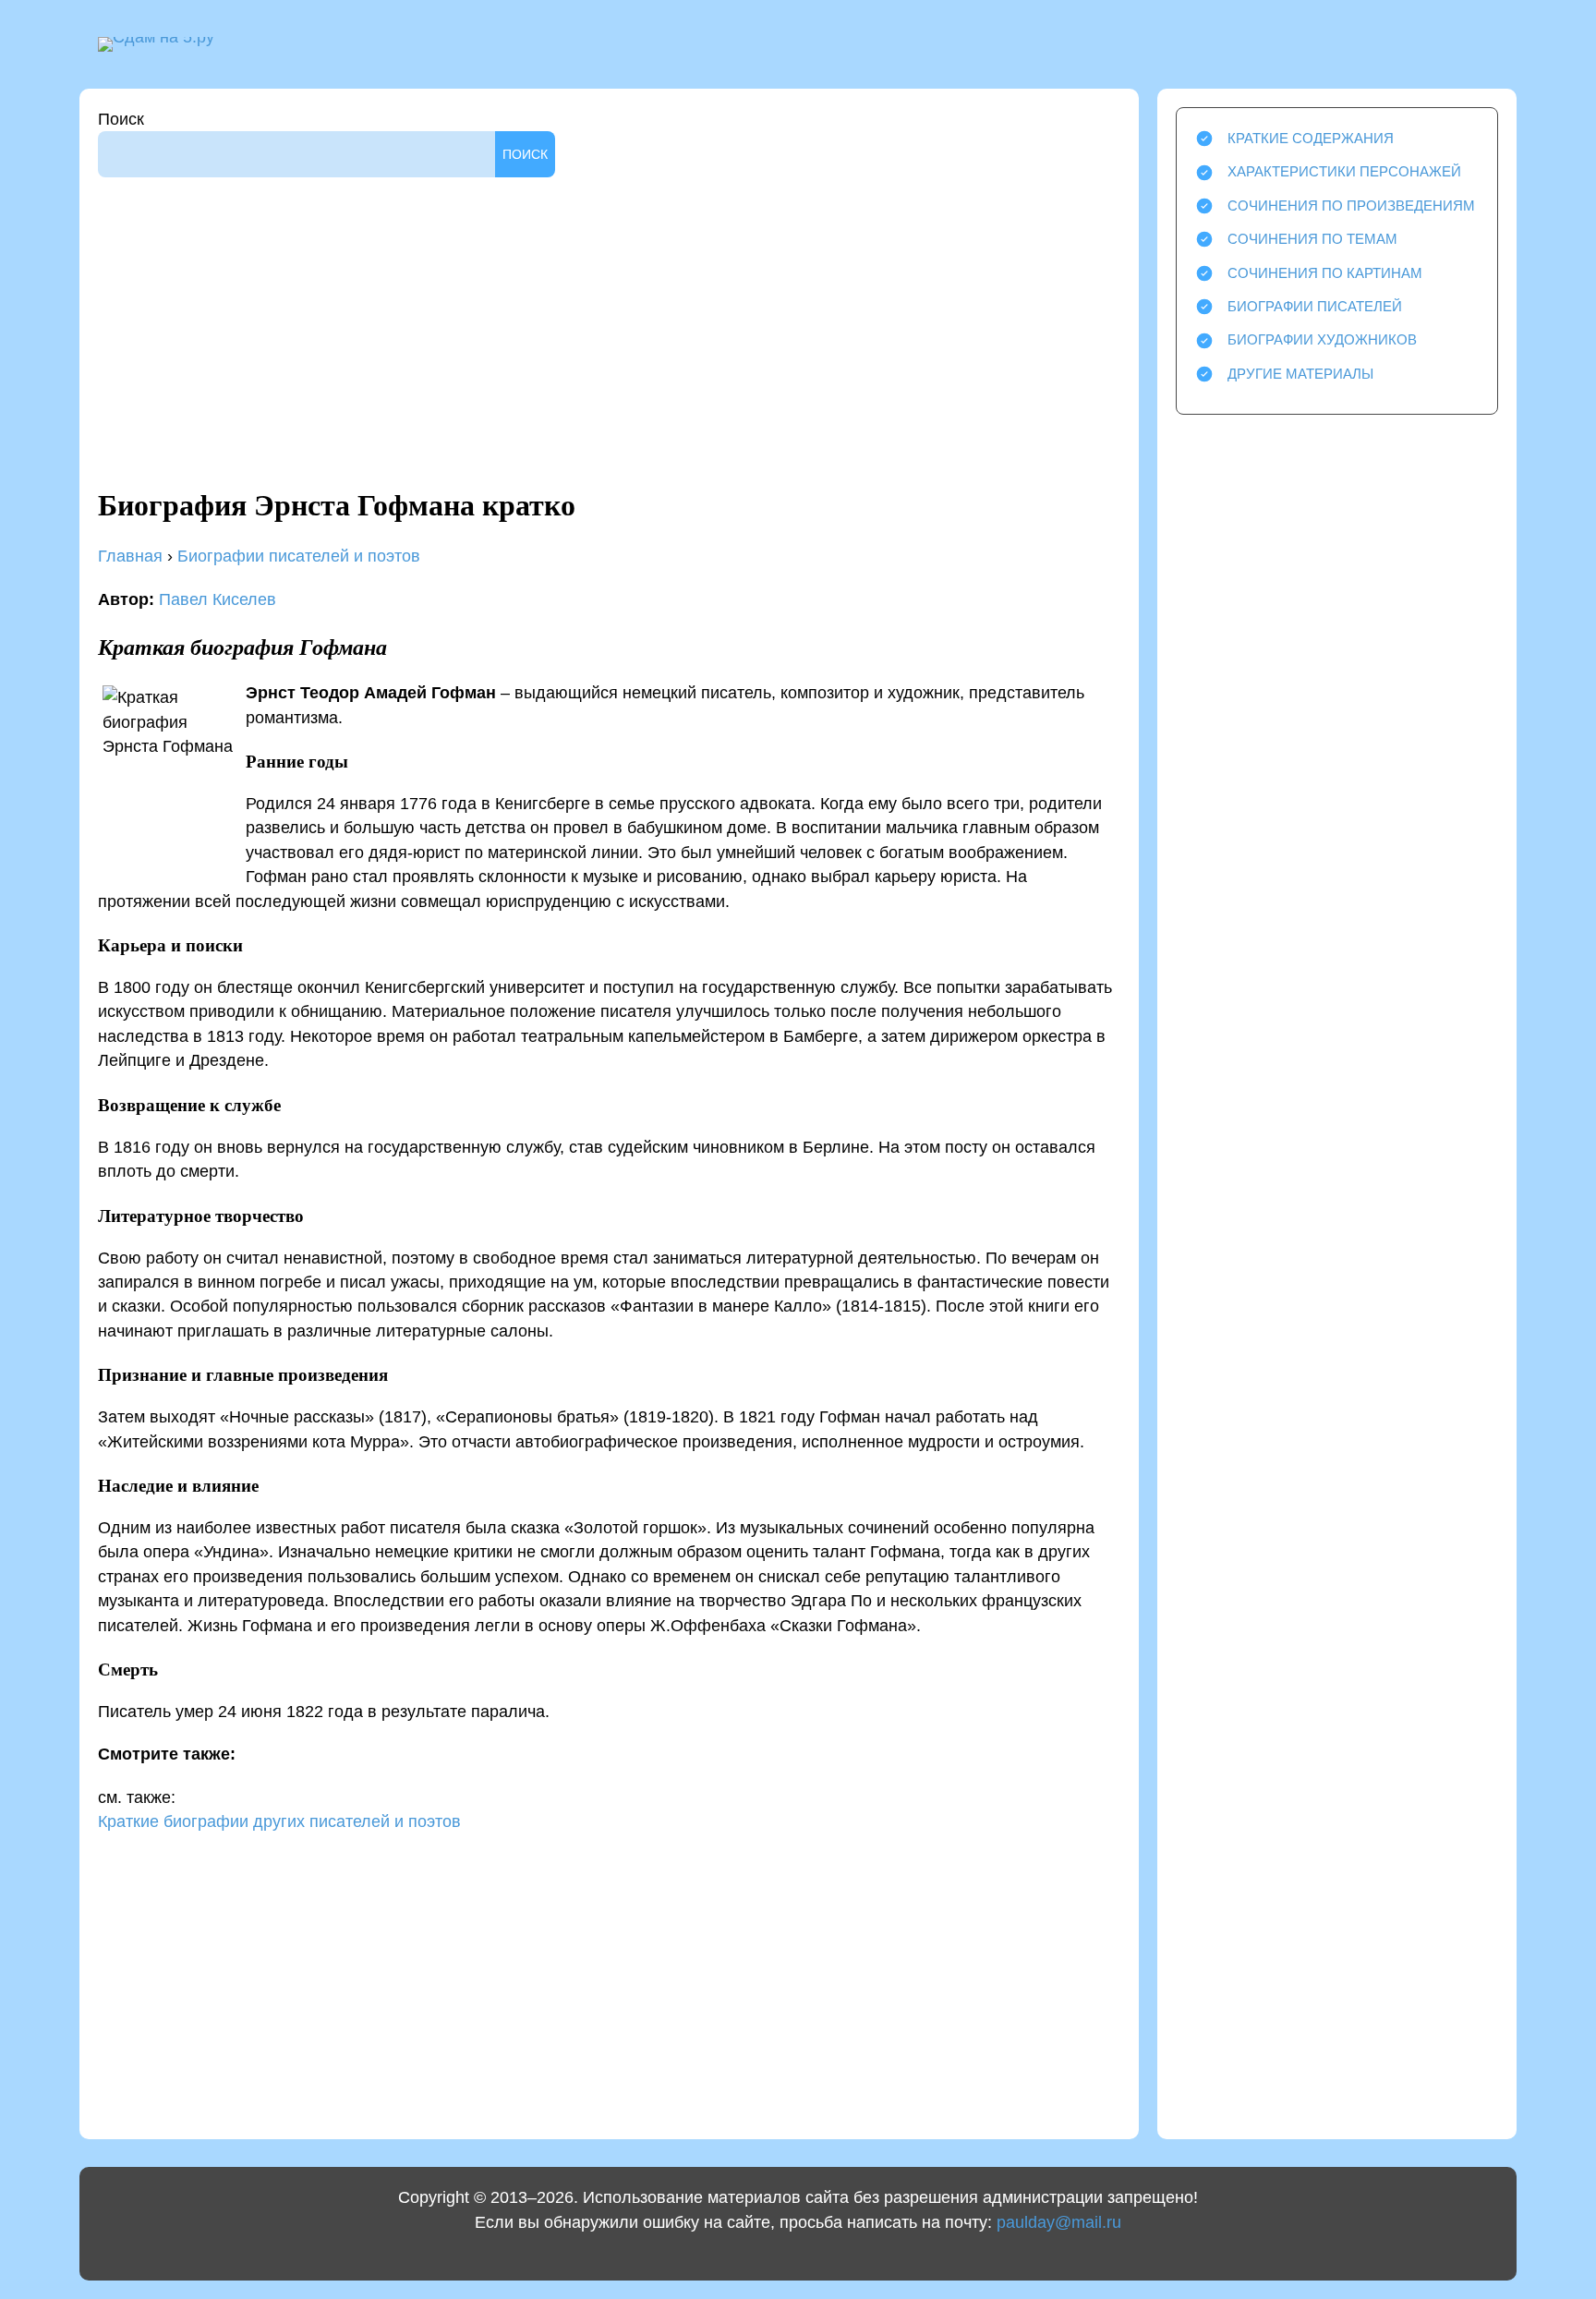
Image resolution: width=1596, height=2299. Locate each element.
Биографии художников (1322, 339)
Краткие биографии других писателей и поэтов (279, 1821)
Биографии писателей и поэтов (299, 556)
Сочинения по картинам (1325, 273)
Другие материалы (1300, 374)
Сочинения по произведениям (1351, 206)
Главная (130, 556)
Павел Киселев (218, 599)
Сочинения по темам (1312, 239)
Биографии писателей (1315, 306)
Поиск (121, 119)
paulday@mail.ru (1059, 2222)
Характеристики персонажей (1344, 171)
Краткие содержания (1311, 138)
